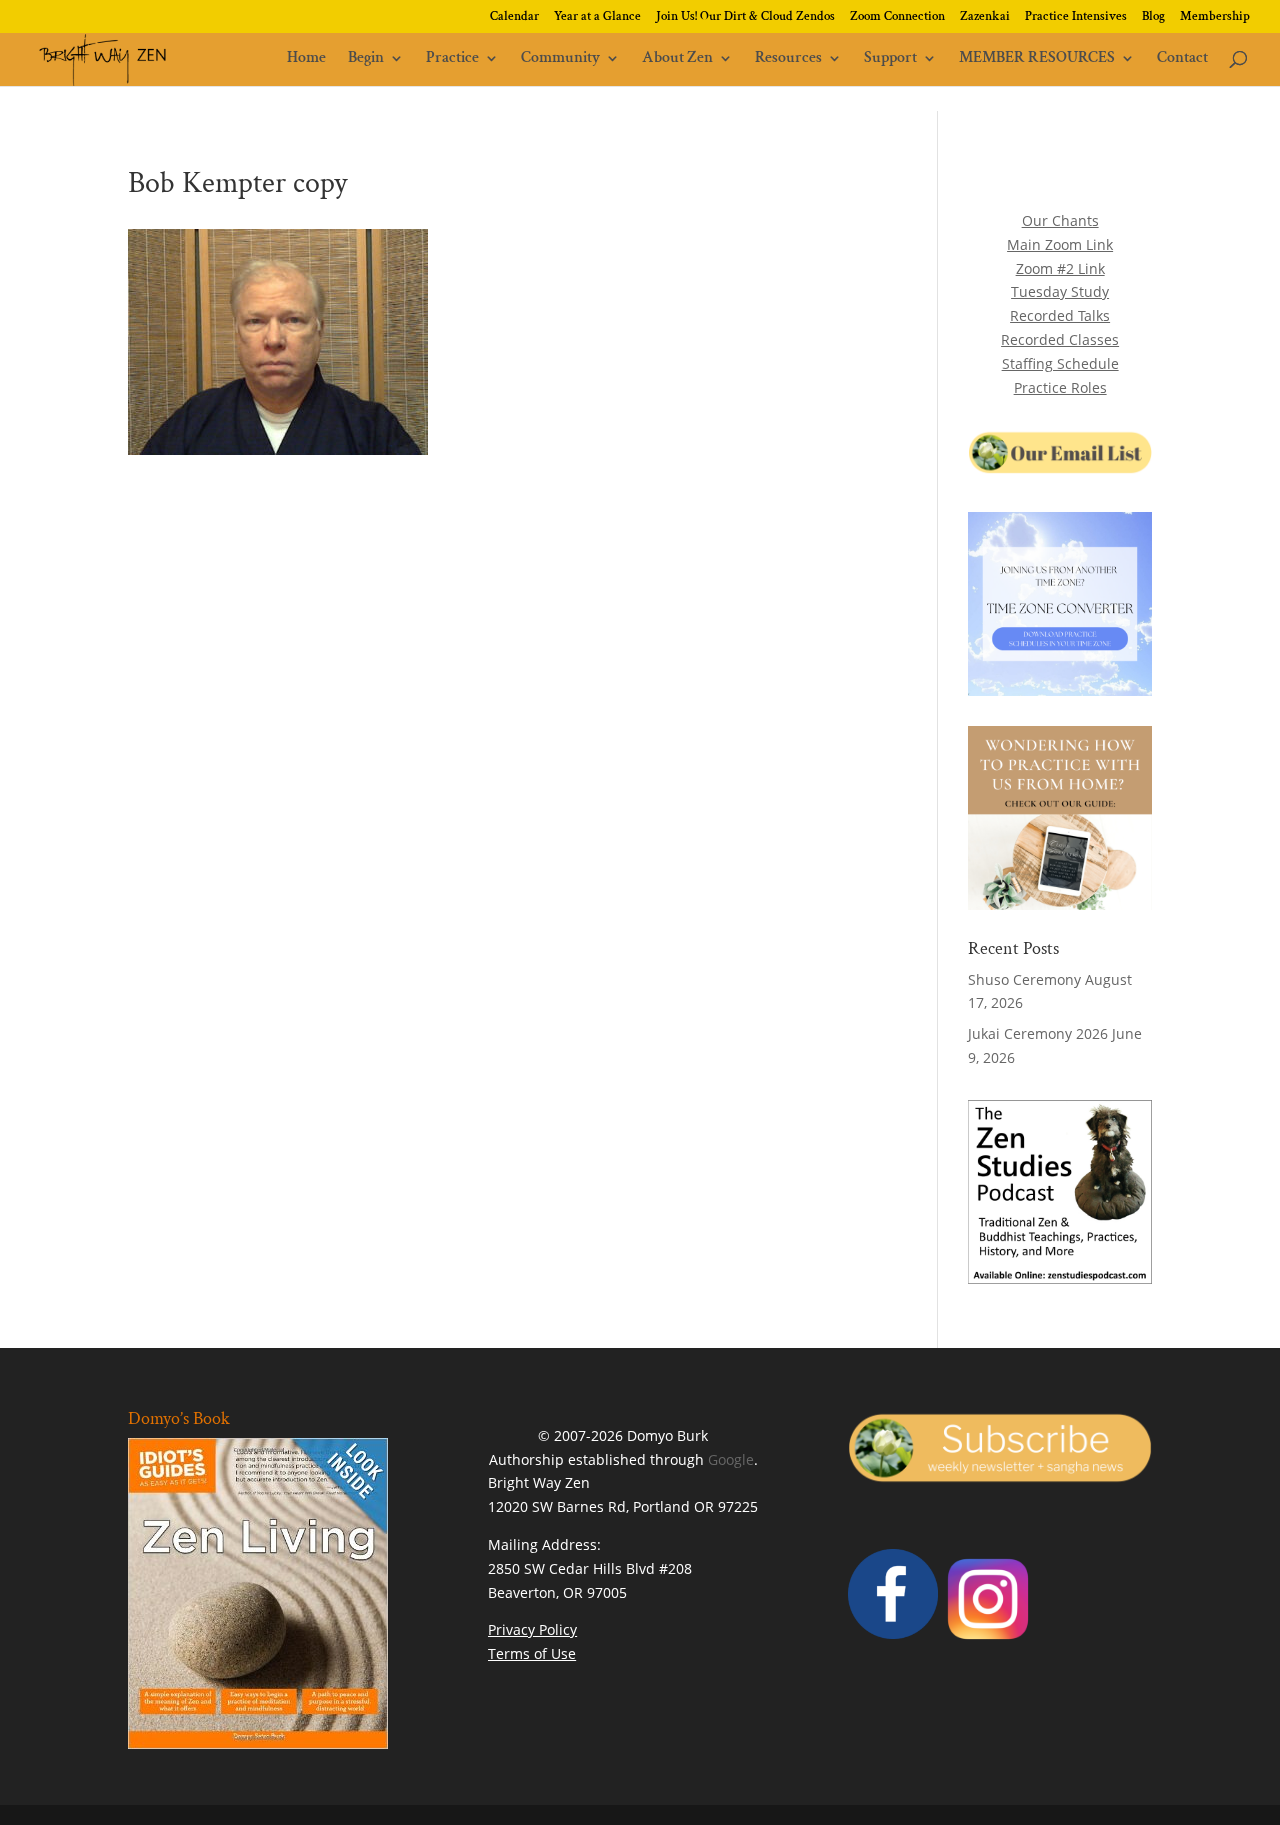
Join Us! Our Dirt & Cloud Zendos (745, 17)
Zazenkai (985, 17)
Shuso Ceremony (1024, 979)
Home (306, 59)
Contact (1182, 59)
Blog (1153, 17)
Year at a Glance (597, 17)
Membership (1215, 17)
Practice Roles (1060, 387)
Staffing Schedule (1060, 363)
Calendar (514, 17)
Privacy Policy (532, 1629)
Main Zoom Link (1060, 244)
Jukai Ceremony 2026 (1038, 1033)
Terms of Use (532, 1653)
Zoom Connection (897, 17)
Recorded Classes (1060, 339)
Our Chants (1060, 220)
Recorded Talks (1060, 315)
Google (731, 1459)
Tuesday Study (1060, 291)
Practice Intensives (1076, 17)
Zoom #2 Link (1060, 268)
